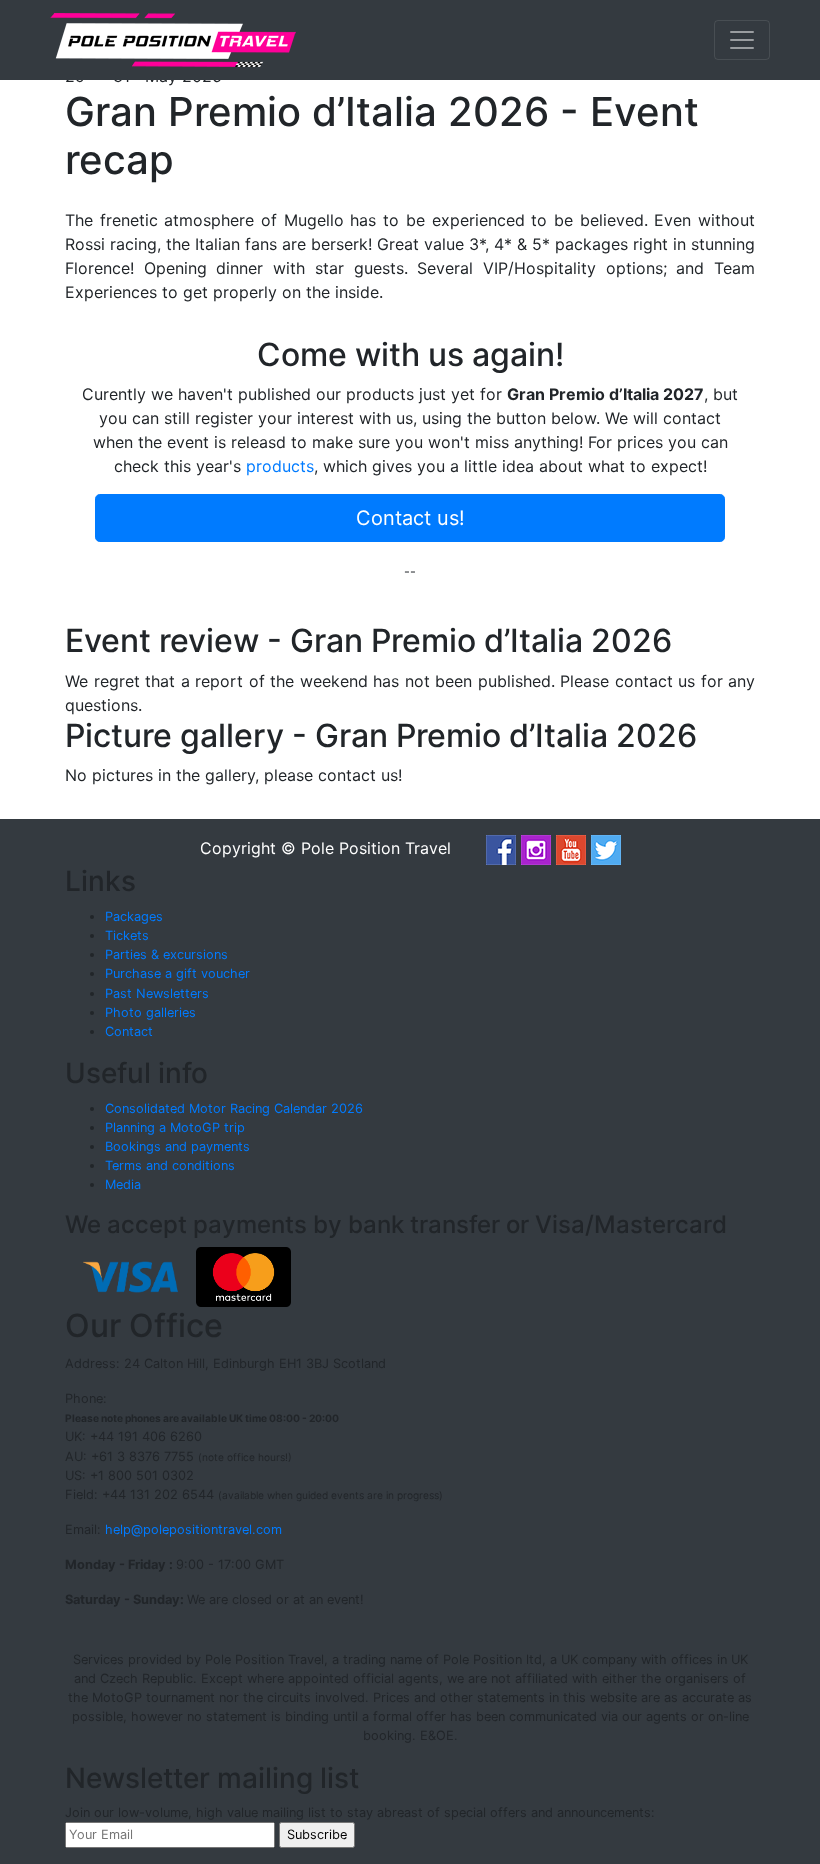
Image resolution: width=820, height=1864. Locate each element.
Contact (129, 1031)
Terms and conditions (170, 1165)
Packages (134, 916)
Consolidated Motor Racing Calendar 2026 (234, 1108)
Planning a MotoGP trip (175, 1127)
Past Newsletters (157, 993)
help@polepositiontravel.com (193, 1529)
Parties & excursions (166, 954)
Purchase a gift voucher (177, 973)
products (280, 466)
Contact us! (410, 518)
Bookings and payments (177, 1146)
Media (123, 1184)
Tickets (127, 935)
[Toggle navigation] (742, 40)
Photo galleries (150, 1012)
